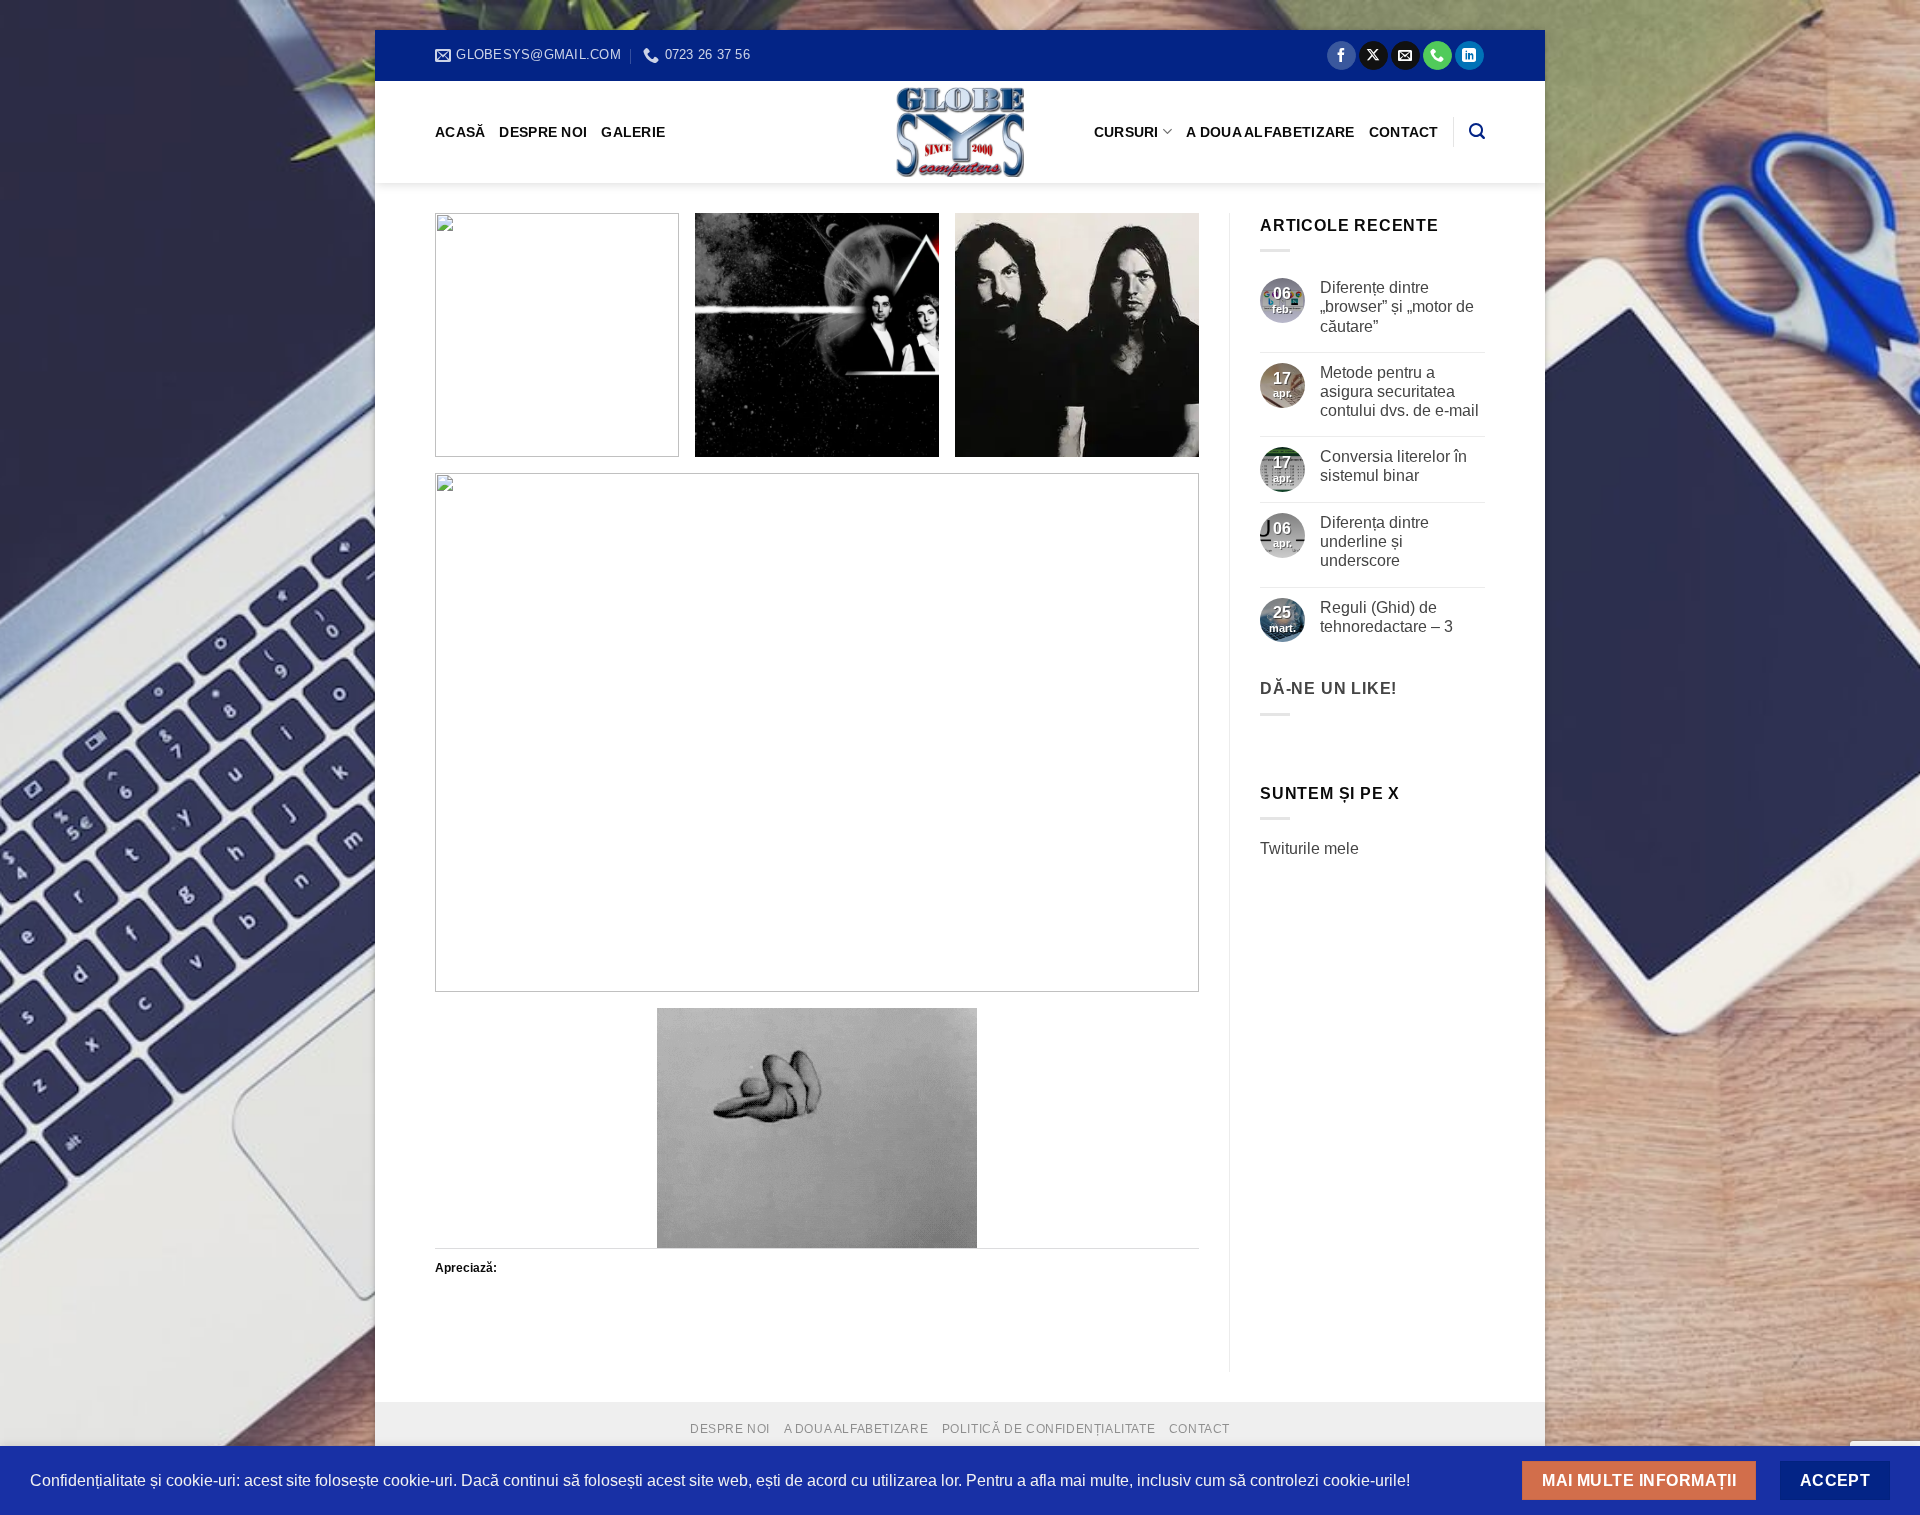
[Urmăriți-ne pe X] (1373, 56)
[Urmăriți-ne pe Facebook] (1341, 56)
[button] (557, 335)
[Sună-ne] (1437, 56)
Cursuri (1126, 132)
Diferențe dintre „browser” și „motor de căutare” (1397, 306)
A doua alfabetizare (1270, 132)
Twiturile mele (1309, 848)
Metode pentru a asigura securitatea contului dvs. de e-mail (1399, 391)
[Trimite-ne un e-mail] (1405, 56)
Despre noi (543, 132)
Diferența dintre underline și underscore (1374, 541)
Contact (1404, 132)
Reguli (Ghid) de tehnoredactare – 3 (1386, 617)
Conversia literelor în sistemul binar (1393, 466)
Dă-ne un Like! (1328, 688)
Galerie (633, 132)
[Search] (1477, 131)
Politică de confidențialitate (1049, 1429)
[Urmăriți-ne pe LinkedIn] (1469, 56)
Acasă (460, 132)
